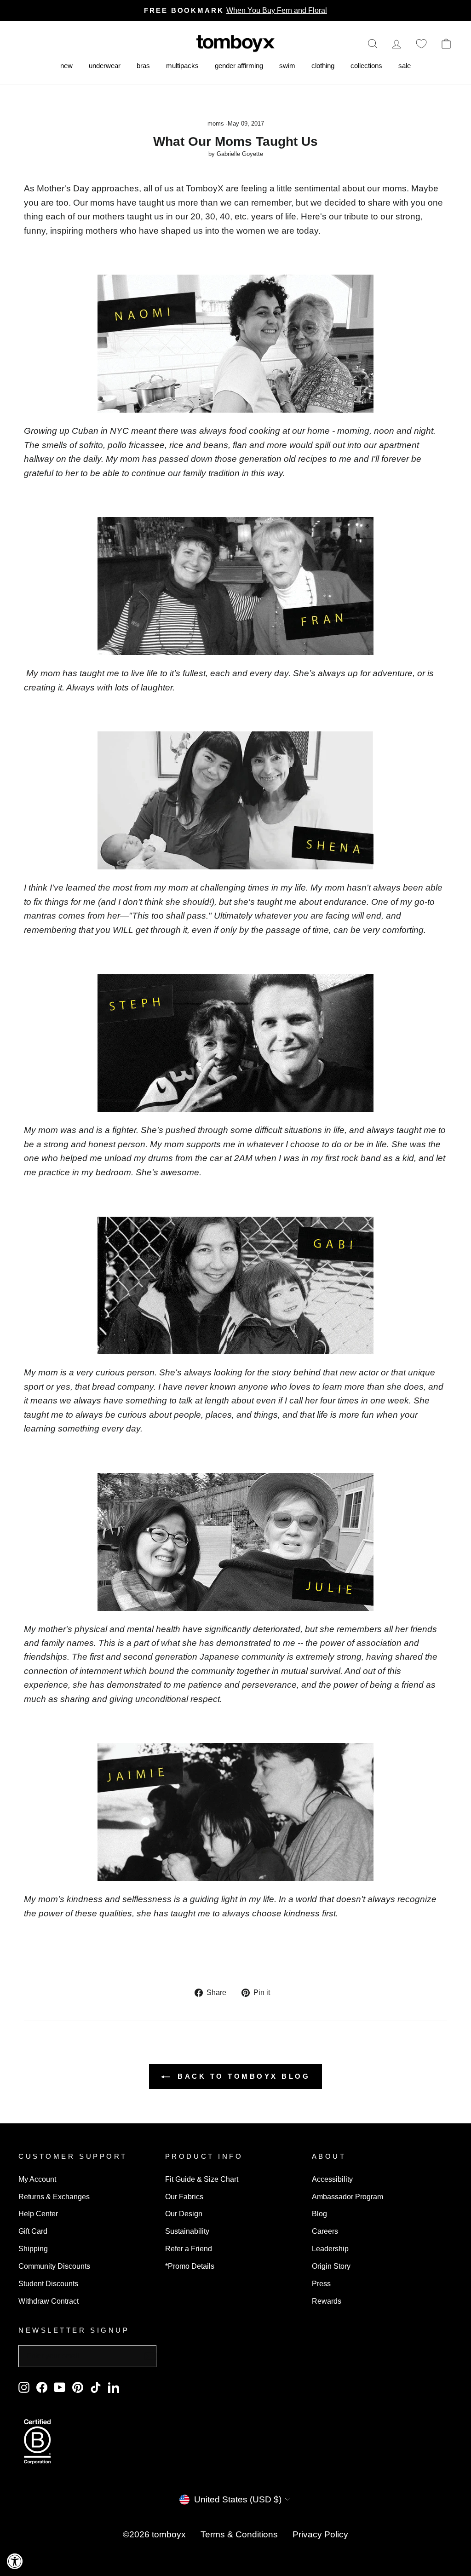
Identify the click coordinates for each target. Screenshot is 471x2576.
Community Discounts (54, 2266)
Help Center (38, 2214)
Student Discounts (48, 2283)
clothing (323, 66)
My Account (37, 2179)
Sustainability (187, 2231)
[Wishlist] (421, 43)
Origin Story (331, 2266)
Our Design (184, 2214)
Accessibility (332, 2179)
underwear (105, 66)
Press (321, 2283)
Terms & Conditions (239, 2534)
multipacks (182, 66)
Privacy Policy (320, 2534)
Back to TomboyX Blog (242, 2076)
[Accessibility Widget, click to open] (15, 2561)
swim (287, 66)
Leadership (330, 2248)
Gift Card (33, 2231)
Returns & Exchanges (54, 2196)
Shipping (33, 2248)
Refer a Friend (189, 2248)
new (66, 66)
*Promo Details (190, 2266)
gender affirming (239, 66)
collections (366, 66)
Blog (319, 2214)
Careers (325, 2231)
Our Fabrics (184, 2196)
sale (405, 66)
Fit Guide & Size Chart (202, 2179)
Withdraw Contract (49, 2301)
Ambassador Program (348, 2196)
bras (143, 66)
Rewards (327, 2301)
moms (216, 124)
